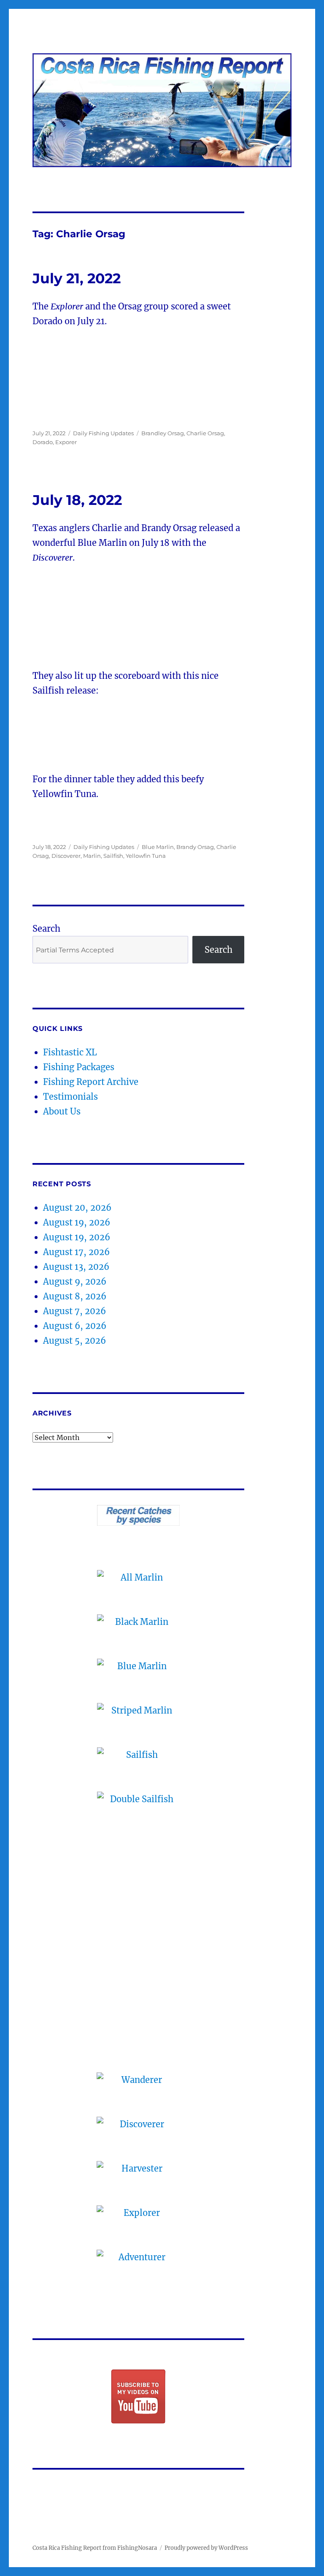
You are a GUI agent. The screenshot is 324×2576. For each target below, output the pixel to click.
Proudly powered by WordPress (206, 2548)
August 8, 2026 (75, 1296)
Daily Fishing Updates (103, 433)
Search (46, 929)
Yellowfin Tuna (146, 856)
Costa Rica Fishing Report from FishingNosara (95, 2548)
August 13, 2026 (76, 1267)
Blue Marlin (158, 847)
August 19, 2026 (77, 1222)
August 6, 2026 (75, 1326)
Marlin (92, 856)
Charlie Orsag (205, 433)
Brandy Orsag (195, 847)
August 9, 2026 (75, 1281)
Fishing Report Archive (91, 1082)
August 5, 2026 (74, 1341)
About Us (62, 1111)
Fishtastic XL (70, 1052)
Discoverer (66, 856)
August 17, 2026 (76, 1252)
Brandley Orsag (163, 433)
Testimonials (70, 1097)
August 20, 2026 (77, 1208)
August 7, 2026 (74, 1311)
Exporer (66, 442)
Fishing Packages (79, 1067)
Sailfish (113, 856)
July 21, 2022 (77, 278)
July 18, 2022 (77, 500)
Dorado (43, 442)
